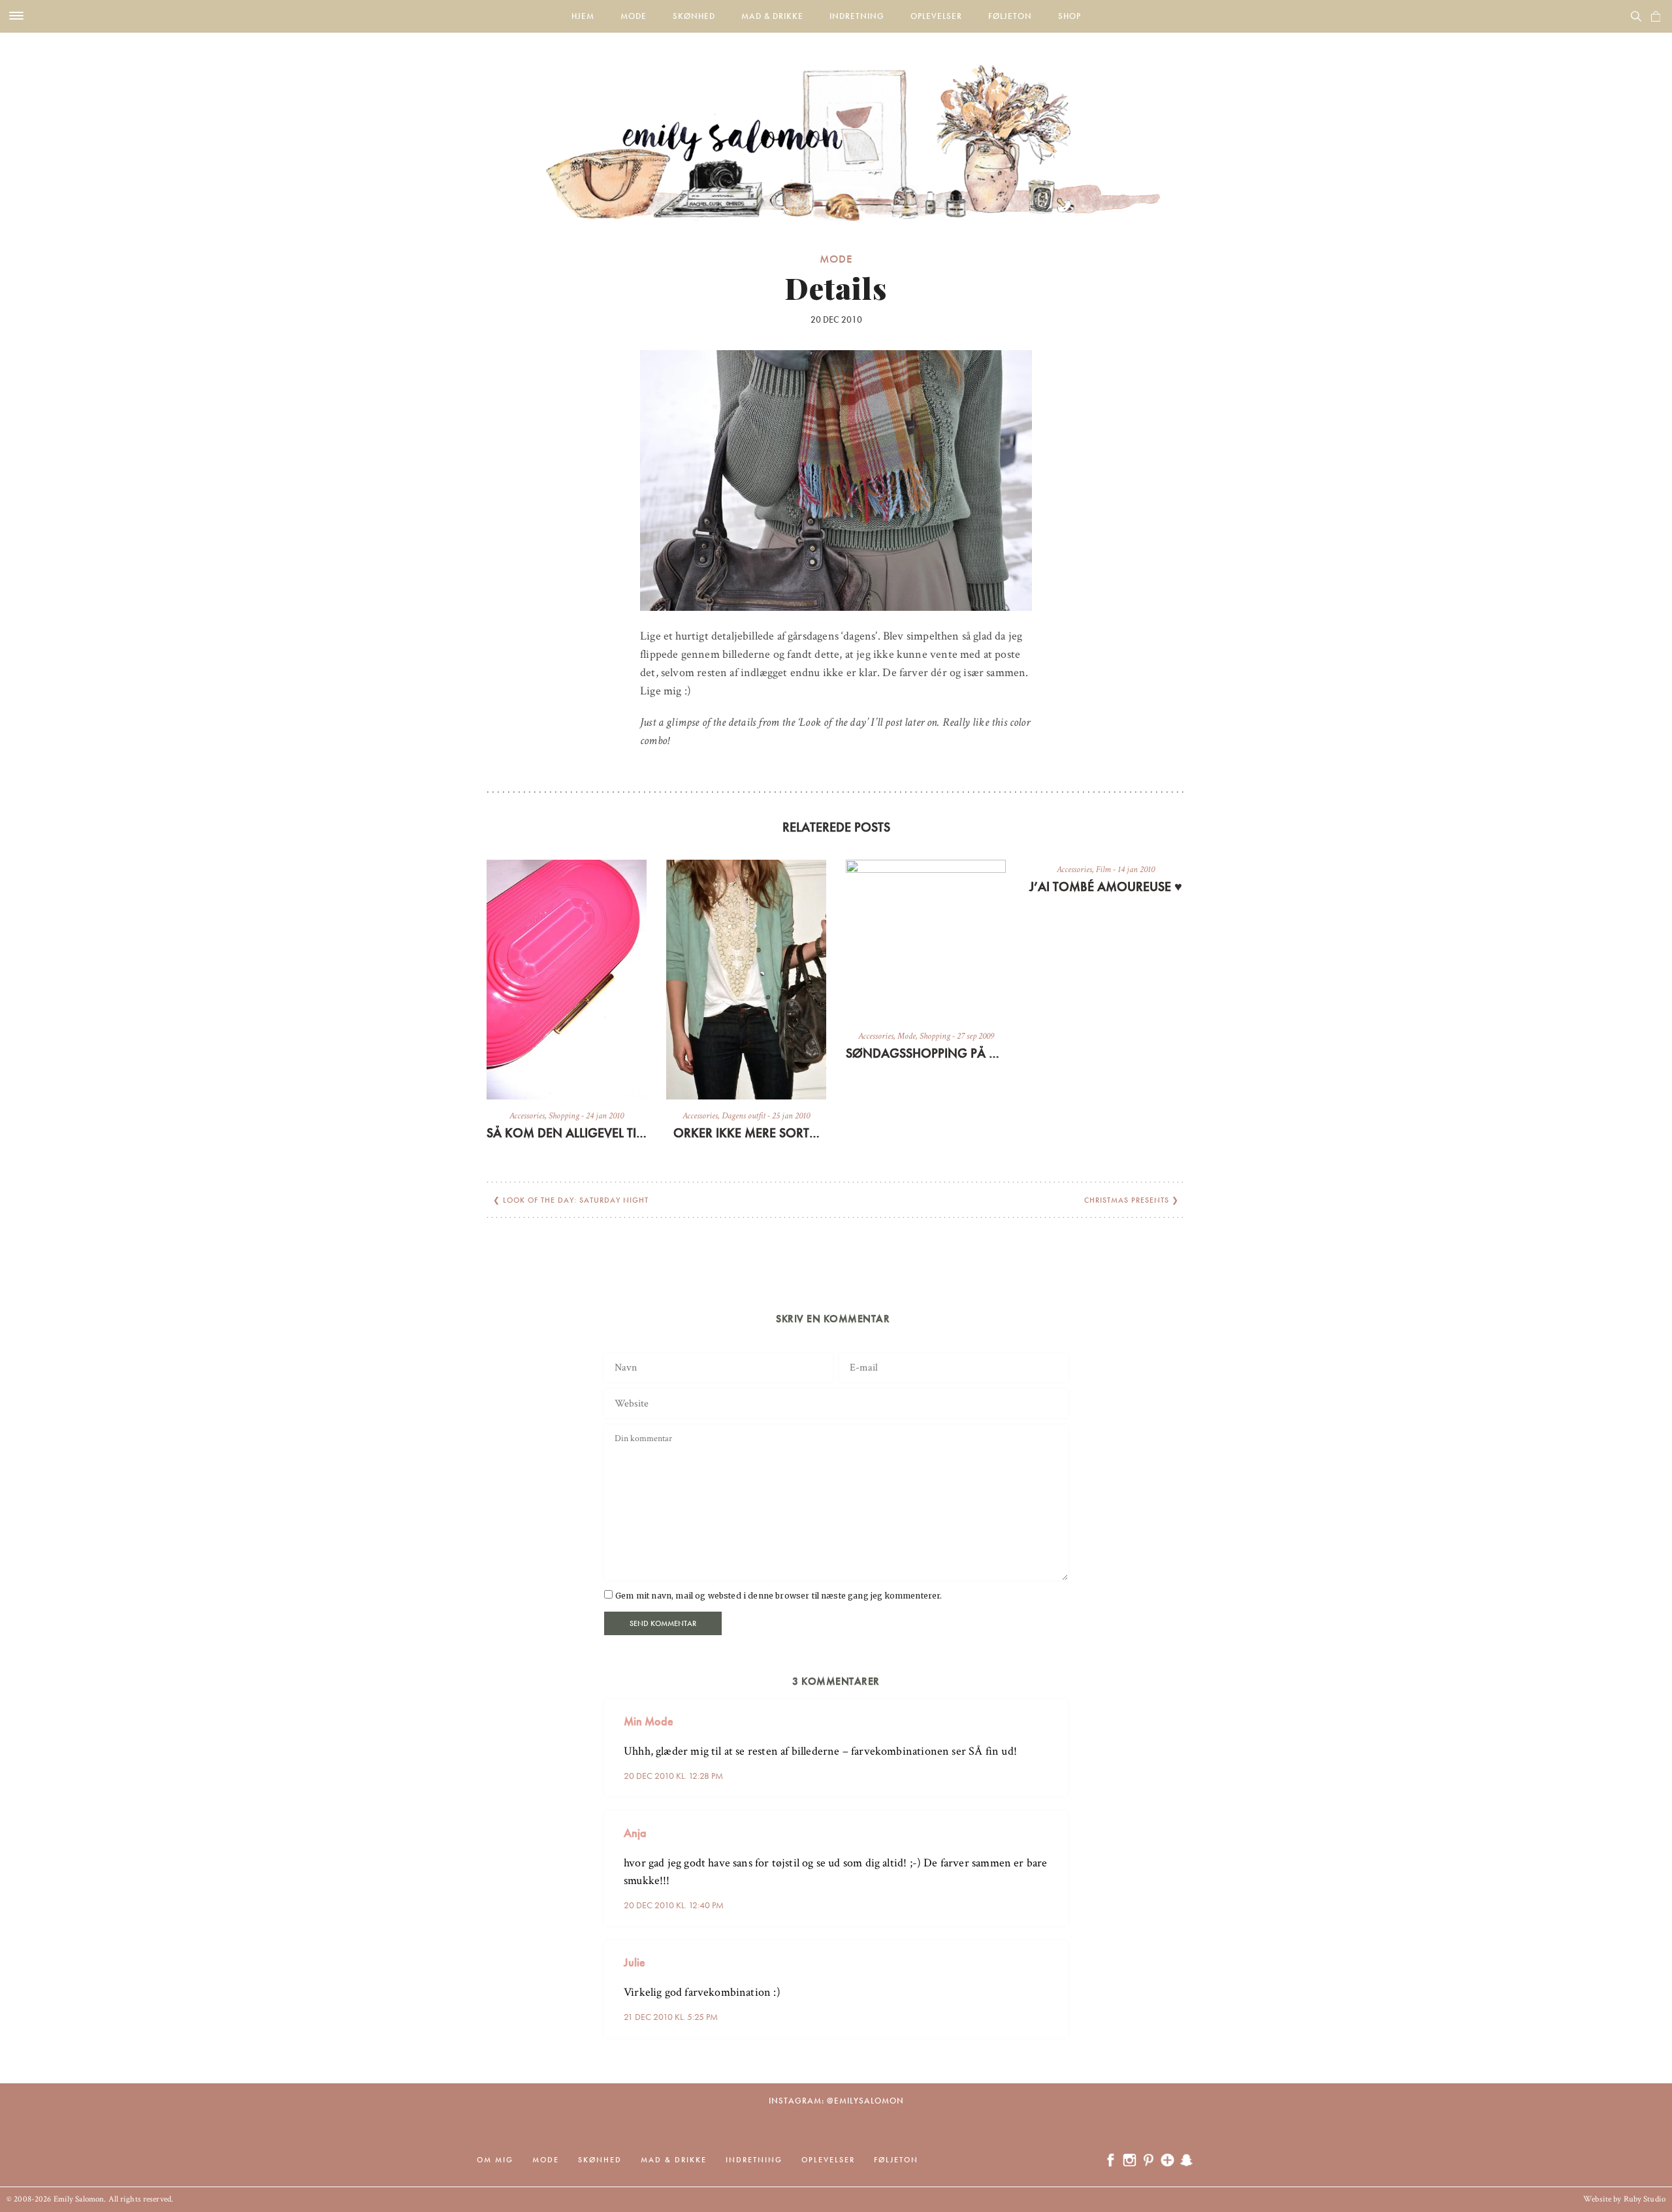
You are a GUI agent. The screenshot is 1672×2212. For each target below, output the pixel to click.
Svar (1053, 1711)
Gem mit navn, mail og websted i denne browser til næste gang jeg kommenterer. (779, 1596)
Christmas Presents (1127, 1200)
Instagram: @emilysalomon (836, 2101)
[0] (1656, 16)
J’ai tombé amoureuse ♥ (1106, 886)
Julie (635, 1962)
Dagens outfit (744, 1116)
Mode (634, 16)
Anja (635, 1833)
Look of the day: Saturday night (576, 1200)
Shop (1069, 16)
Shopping (564, 1116)
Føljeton (1010, 16)
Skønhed (694, 16)
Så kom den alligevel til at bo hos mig (567, 1133)
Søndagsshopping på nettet (926, 1053)
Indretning (857, 16)
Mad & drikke (772, 16)
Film (1103, 870)
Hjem (583, 16)
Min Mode (649, 1721)
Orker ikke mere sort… (747, 1133)
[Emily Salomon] (836, 127)
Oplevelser (936, 16)
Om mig (495, 2160)
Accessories (527, 1116)
